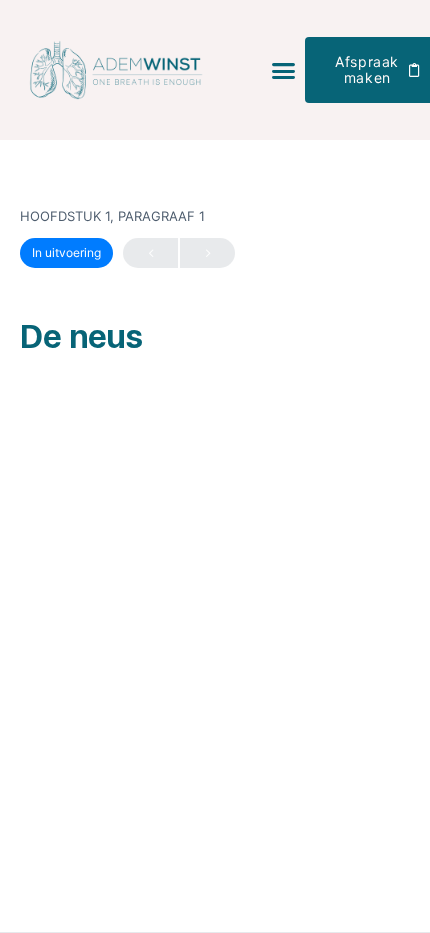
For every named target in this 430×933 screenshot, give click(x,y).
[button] (284, 70)
